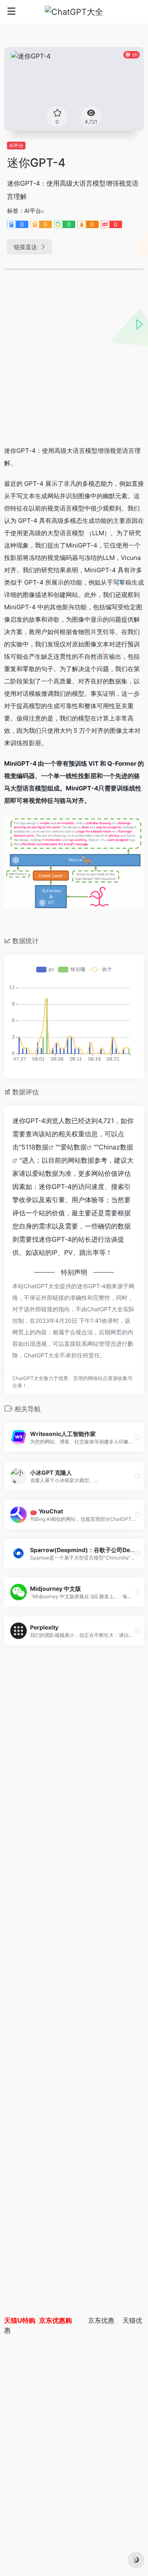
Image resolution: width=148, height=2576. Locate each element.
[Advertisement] (74, 361)
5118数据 (35, 1147)
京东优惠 (101, 2320)
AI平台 (16, 146)
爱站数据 (74, 1147)
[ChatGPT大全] (74, 12)
